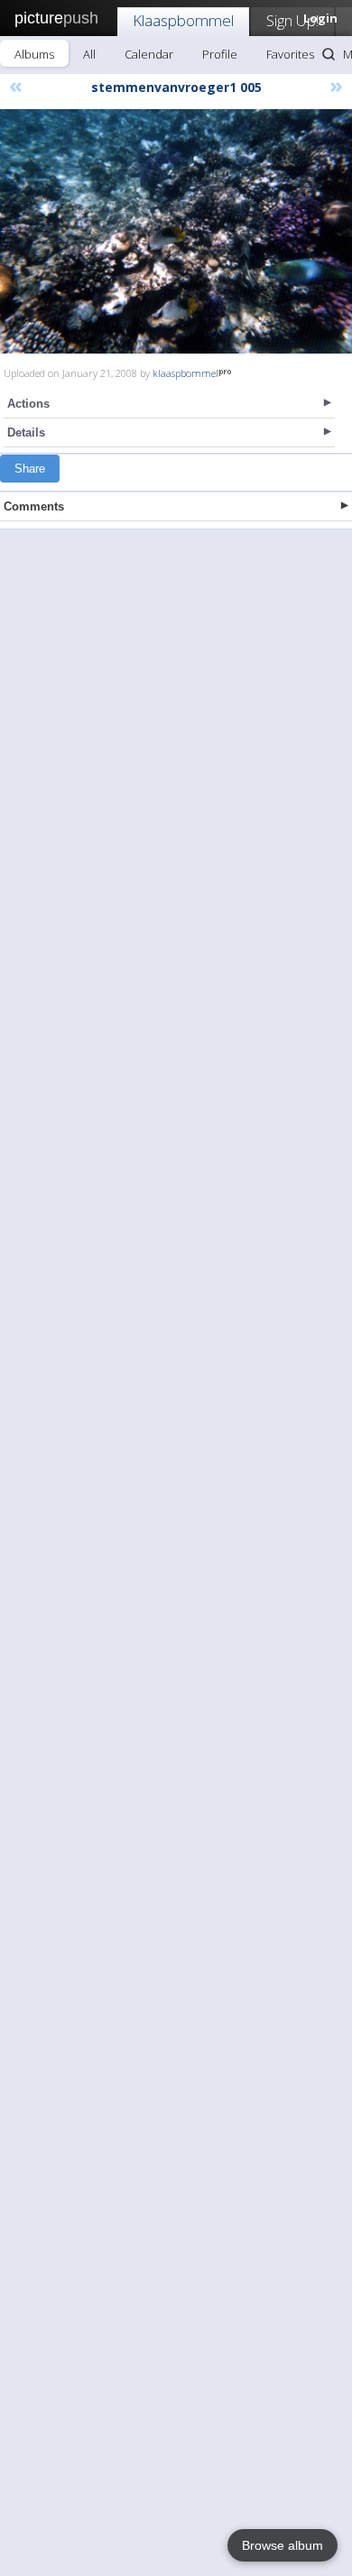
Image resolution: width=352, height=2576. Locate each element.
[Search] (329, 54)
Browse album (283, 2545)
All (89, 54)
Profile (220, 54)
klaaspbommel (185, 373)
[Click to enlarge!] (176, 231)
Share (30, 469)
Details (26, 432)
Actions (28, 404)
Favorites (290, 54)
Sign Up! (292, 20)
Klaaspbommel (183, 20)
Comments (34, 506)
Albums (34, 54)
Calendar (149, 54)
